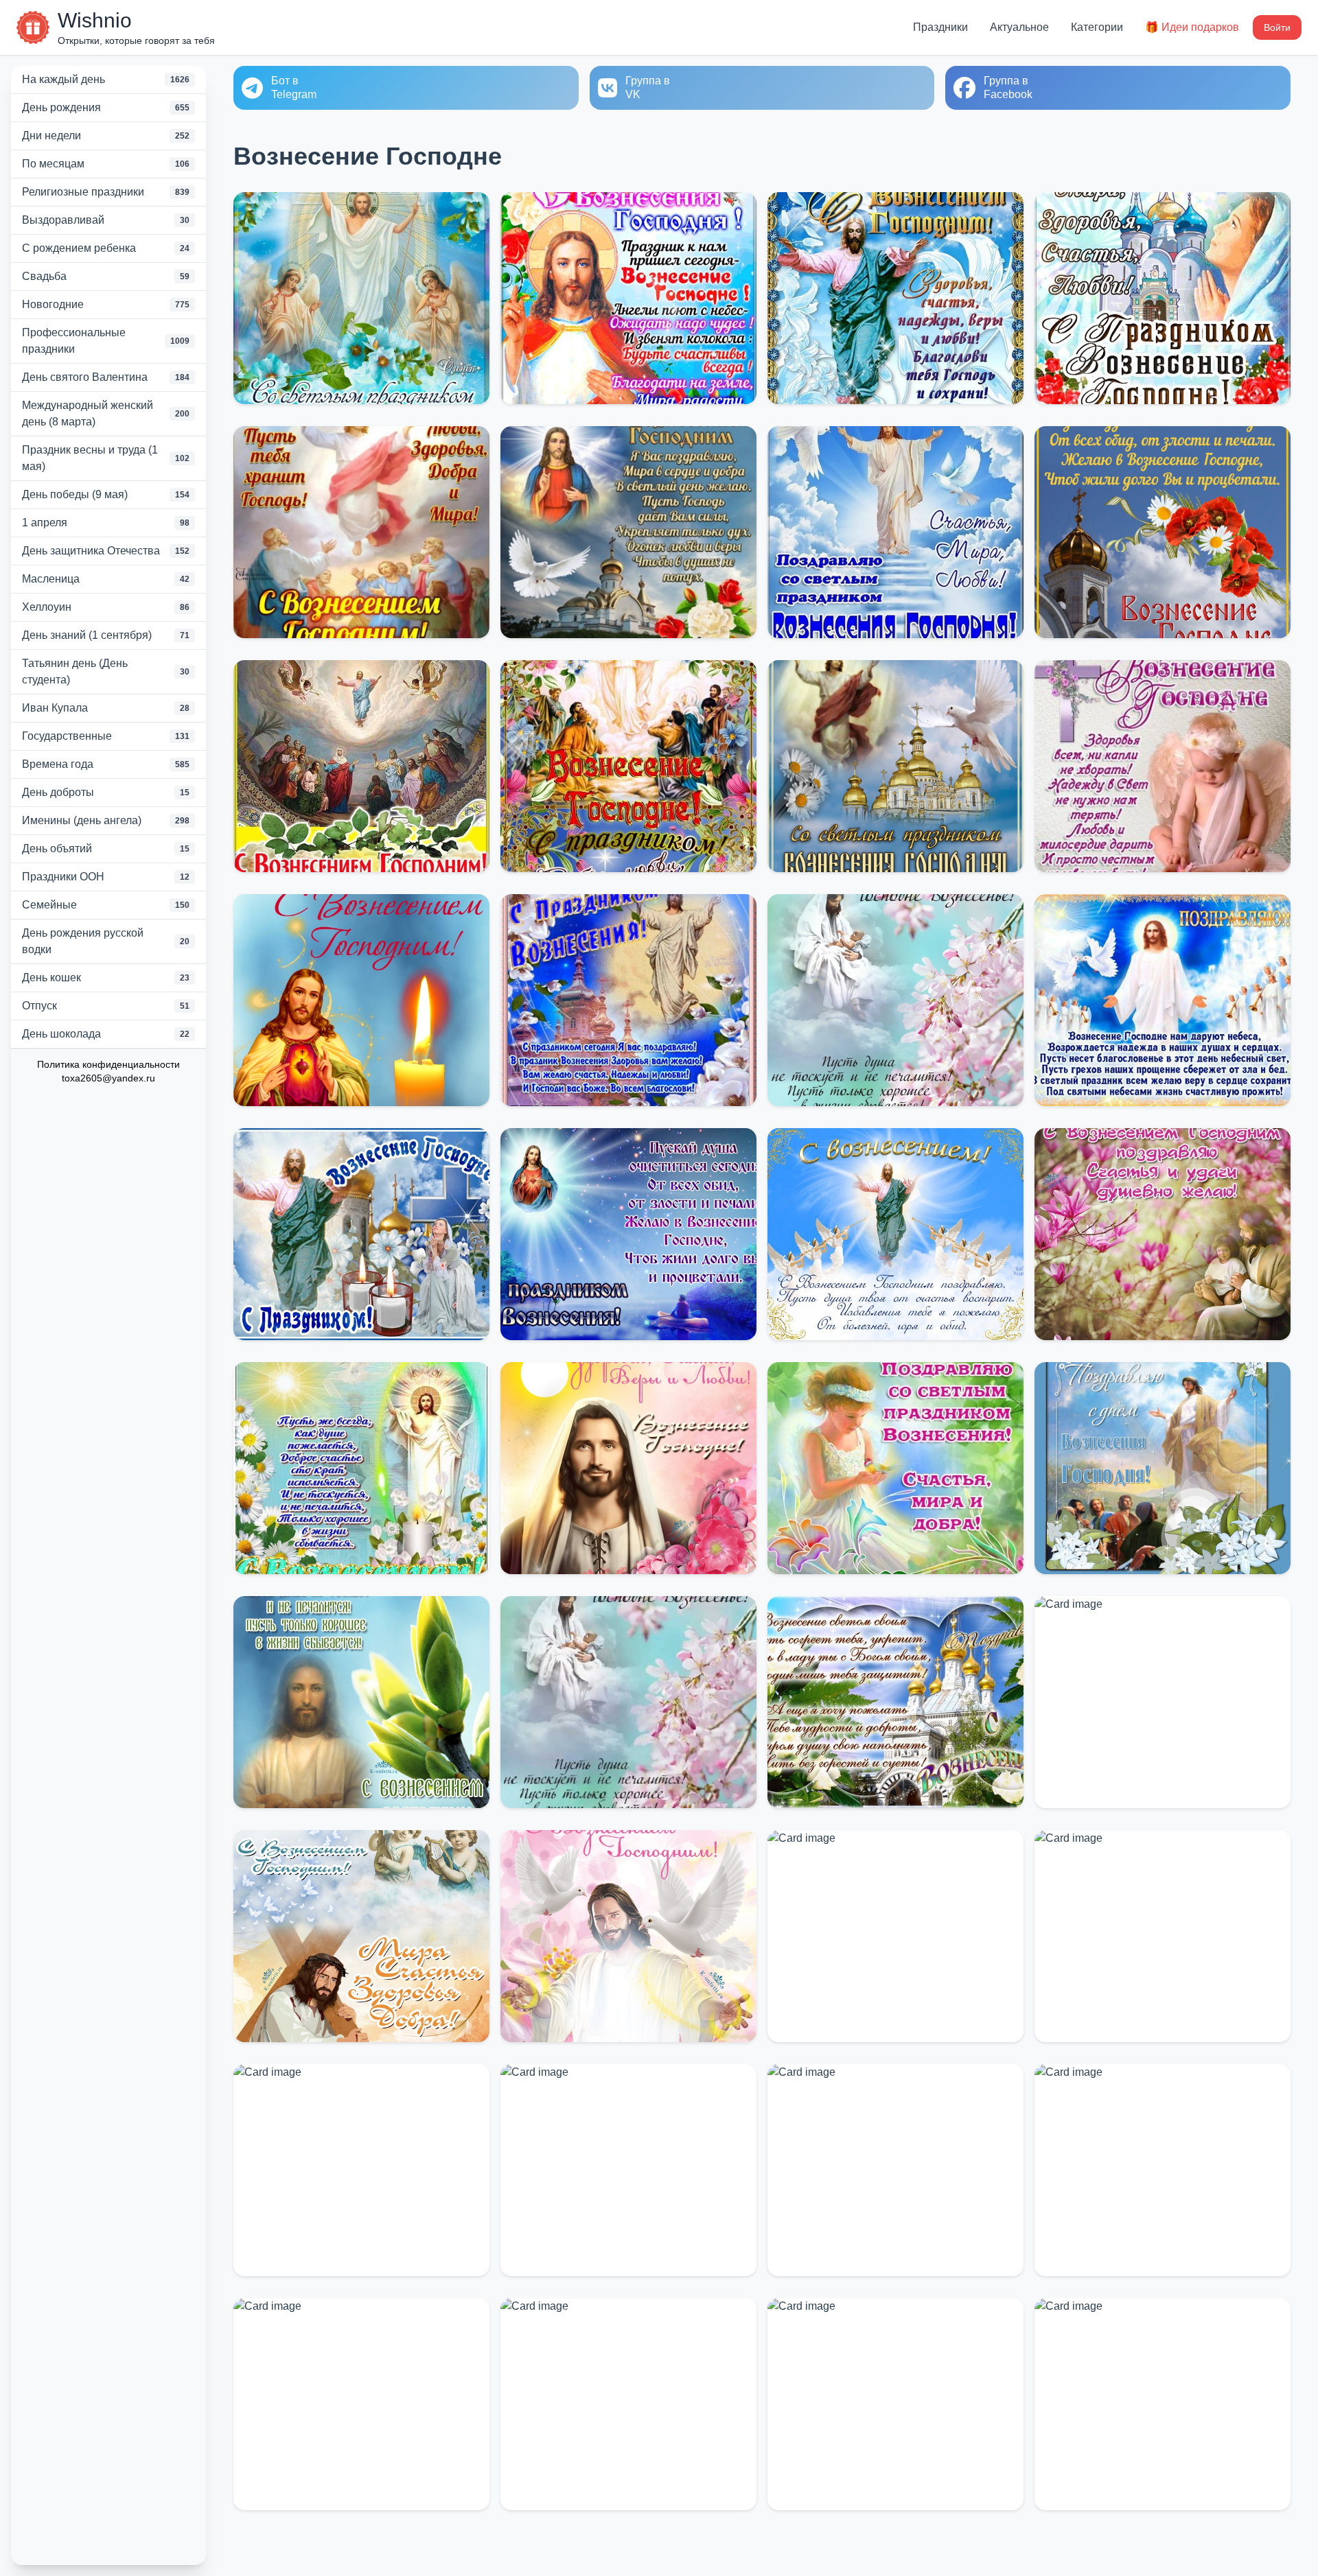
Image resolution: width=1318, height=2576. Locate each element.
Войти (1277, 27)
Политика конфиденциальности (108, 1064)
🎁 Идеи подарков (1192, 27)
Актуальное (1019, 27)
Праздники (940, 27)
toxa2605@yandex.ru (108, 1078)
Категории (1097, 27)
